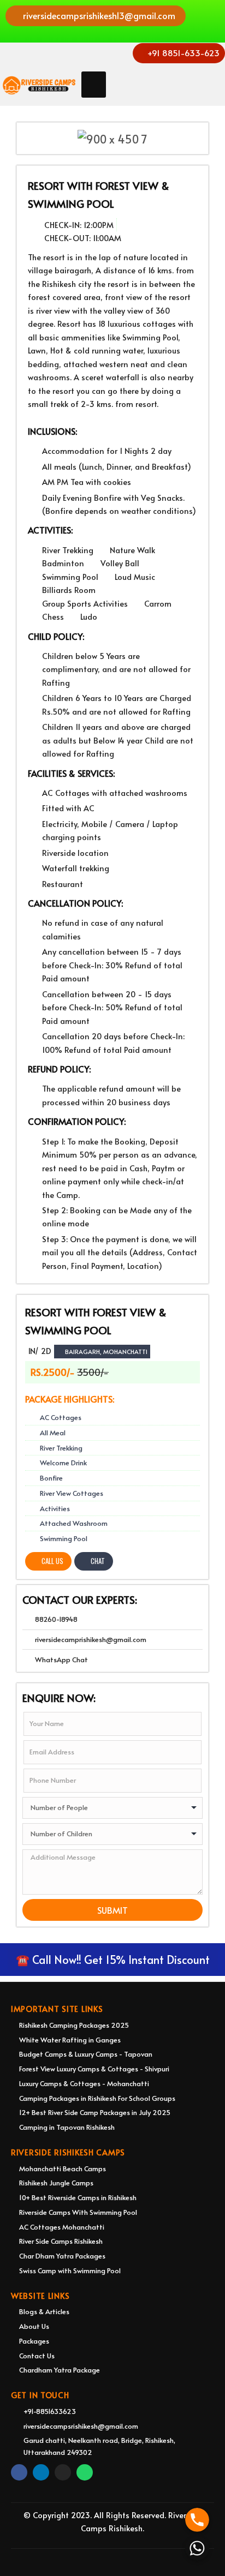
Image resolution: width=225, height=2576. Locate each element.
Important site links (57, 2009)
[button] (96, 16)
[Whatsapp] (85, 2472)
